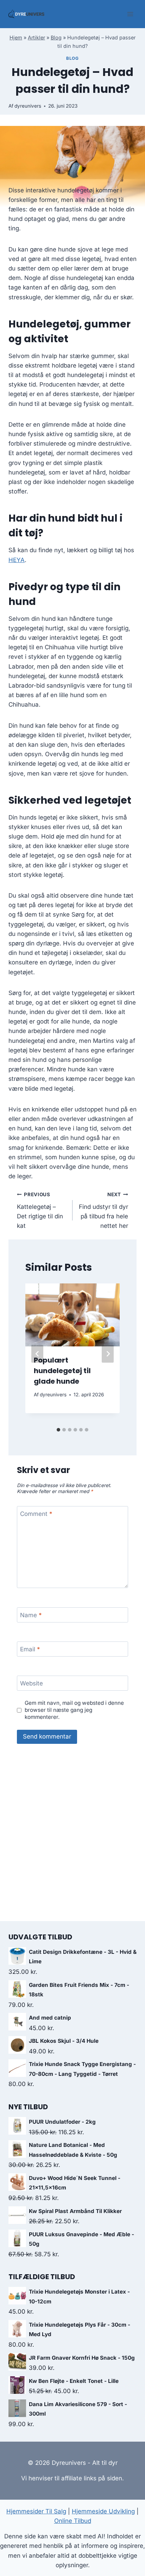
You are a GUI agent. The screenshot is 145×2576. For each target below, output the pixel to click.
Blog (56, 37)
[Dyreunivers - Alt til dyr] (26, 14)
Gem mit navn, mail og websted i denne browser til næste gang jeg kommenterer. (74, 1710)
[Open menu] (130, 14)
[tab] (58, 1430)
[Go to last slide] (37, 1354)
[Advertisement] (72, 1837)
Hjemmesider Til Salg (36, 2511)
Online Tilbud (73, 2521)
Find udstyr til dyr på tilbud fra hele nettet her (103, 1210)
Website (31, 1683)
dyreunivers (28, 106)
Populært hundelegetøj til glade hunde (62, 1371)
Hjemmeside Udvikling (103, 2511)
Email (30, 1649)
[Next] (108, 1354)
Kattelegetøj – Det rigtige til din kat (40, 1210)
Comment (36, 1514)
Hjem (16, 37)
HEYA (17, 560)
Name (31, 1615)
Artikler (36, 37)
